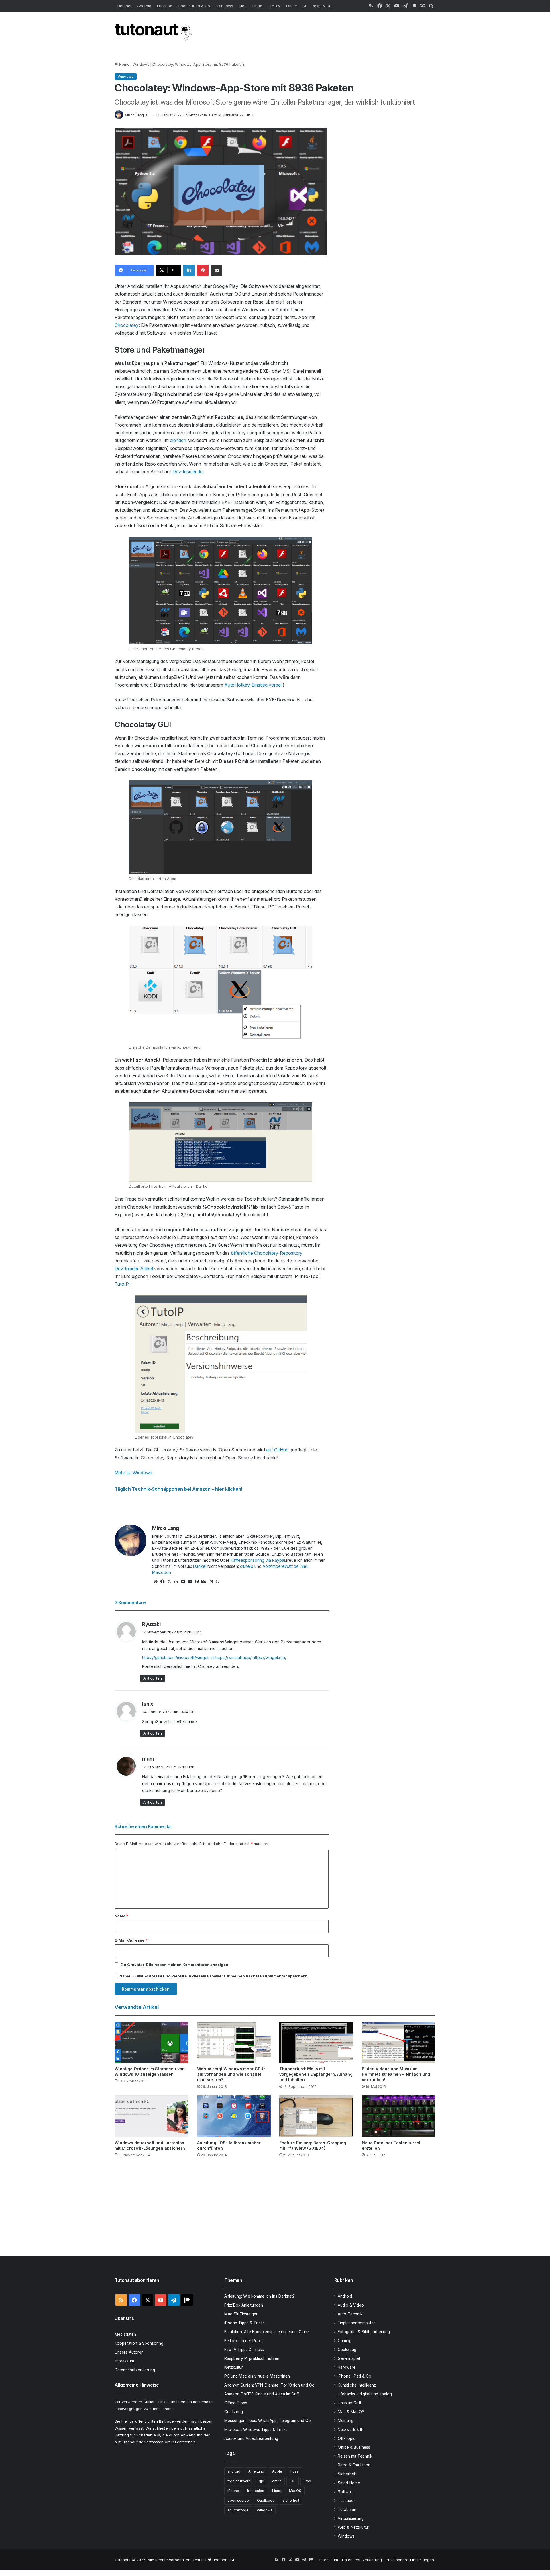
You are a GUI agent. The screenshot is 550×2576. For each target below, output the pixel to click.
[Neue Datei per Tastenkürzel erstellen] (399, 2116)
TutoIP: (122, 1284)
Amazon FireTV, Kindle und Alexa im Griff (262, 2394)
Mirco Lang (134, 115)
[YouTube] (190, 1582)
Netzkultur (234, 2367)
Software (346, 2492)
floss (294, 2471)
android (234, 2471)
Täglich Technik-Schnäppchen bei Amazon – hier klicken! (178, 1489)
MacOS (295, 2491)
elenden (178, 440)
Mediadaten (125, 2334)
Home (124, 64)
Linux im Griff (349, 2403)
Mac (243, 6)
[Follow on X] (146, 115)
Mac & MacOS (351, 2412)
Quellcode (266, 2500)
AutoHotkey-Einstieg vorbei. (254, 685)
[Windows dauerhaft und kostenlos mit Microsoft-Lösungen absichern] (152, 2116)
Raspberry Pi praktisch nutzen (252, 2358)
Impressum (124, 2361)
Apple (277, 2471)
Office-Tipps (236, 2403)
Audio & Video (351, 2305)
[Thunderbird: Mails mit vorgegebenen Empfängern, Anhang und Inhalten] (316, 2042)
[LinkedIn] (189, 270)
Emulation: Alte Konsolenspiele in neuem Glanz (267, 2332)
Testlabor (346, 2501)
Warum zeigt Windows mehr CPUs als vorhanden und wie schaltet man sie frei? (231, 2074)
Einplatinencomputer (356, 2323)
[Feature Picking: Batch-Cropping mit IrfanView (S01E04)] (316, 2116)
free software (239, 2481)
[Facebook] (162, 1582)
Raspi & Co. (322, 6)
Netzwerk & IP (351, 2430)
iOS (293, 2481)
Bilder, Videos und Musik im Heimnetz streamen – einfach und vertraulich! (396, 2074)
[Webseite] (156, 1582)
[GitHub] (217, 1582)
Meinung (346, 2421)
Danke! (200, 1566)
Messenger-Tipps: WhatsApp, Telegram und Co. (268, 2421)
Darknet (124, 6)
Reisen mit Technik (355, 2456)
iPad (307, 2481)
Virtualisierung (351, 2518)
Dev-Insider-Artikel (134, 1269)
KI (304, 6)
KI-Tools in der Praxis (244, 2341)
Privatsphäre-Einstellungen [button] (410, 2560)
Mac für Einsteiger (241, 2314)
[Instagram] (211, 1582)
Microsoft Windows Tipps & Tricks (256, 2430)
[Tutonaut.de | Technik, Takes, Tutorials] (155, 32)
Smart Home (349, 2483)
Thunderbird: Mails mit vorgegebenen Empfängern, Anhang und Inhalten (316, 2074)
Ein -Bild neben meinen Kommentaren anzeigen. (175, 1965)
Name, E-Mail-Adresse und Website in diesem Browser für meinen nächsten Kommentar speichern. (214, 1976)
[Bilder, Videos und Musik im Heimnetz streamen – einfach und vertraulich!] (399, 2042)
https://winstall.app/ (233, 1657)
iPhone (233, 2491)
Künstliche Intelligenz (357, 2385)
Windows (225, 6)
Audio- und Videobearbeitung (251, 2438)
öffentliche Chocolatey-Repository (267, 1253)
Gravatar (136, 1965)
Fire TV (274, 6)
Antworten (153, 1678)
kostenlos (256, 2491)
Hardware (347, 2367)
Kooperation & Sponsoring (139, 2343)
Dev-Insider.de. (188, 472)
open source (238, 2500)
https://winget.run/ (270, 1657)
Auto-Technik (350, 2314)
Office (292, 6)
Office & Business (354, 2447)
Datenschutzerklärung (135, 2370)
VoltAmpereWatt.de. (281, 1566)
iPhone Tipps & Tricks (244, 2323)
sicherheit (291, 2500)
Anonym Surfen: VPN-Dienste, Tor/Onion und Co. (270, 2385)
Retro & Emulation (354, 2465)
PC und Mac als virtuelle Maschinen (257, 2376)
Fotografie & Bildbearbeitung (364, 2332)
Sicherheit (347, 2474)
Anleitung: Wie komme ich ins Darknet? (260, 2296)
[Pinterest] (203, 270)
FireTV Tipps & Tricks (244, 2350)
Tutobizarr (347, 2509)
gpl (261, 2481)
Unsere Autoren (129, 2352)
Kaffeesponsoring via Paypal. (258, 1560)
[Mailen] (217, 270)
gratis (277, 2481)
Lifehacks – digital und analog (365, 2394)
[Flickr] (183, 1582)
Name (121, 1916)
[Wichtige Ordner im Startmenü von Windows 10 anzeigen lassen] (152, 2042)
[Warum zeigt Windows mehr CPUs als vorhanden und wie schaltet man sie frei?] (234, 2042)
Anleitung (256, 2471)
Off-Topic (347, 2438)
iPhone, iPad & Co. (194, 6)
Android (144, 6)
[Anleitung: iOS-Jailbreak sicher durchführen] (234, 2116)
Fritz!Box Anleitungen (244, 2305)
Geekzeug (234, 2412)
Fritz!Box (164, 6)
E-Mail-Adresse (131, 1940)
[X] (169, 1582)
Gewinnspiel (349, 2358)
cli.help (247, 1566)
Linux (257, 6)
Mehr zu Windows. (134, 1473)
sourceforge (238, 2510)
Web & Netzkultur (353, 2527)
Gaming (345, 2341)
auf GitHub (277, 1450)
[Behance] (204, 1582)
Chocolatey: (127, 325)
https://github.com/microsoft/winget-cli (178, 1657)
